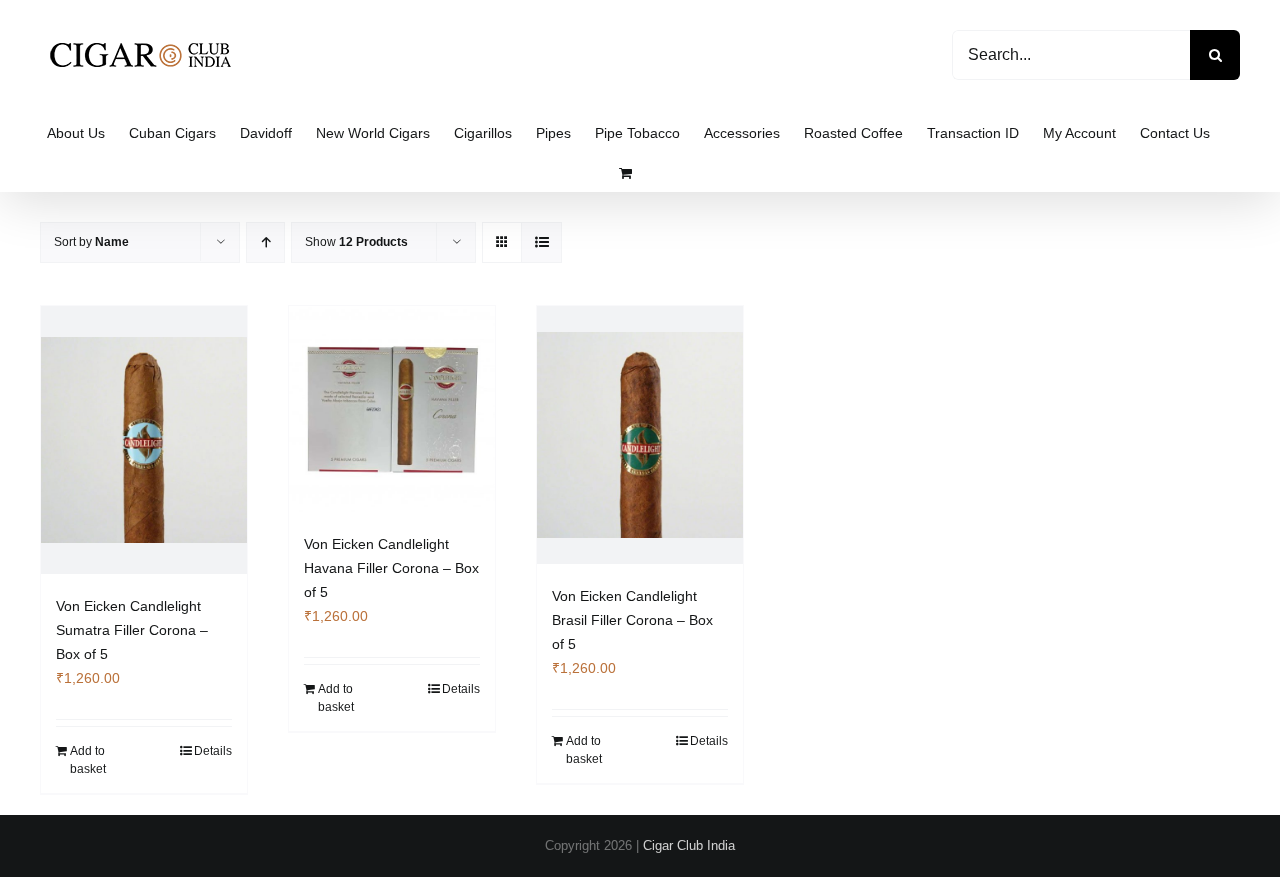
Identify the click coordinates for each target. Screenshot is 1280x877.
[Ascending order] (265, 242)
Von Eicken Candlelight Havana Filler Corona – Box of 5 (391, 568)
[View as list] (541, 242)
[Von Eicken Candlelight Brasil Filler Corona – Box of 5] (640, 435)
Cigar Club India (689, 845)
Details (213, 751)
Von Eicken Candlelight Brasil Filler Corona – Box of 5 (632, 620)
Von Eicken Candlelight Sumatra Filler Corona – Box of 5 (132, 630)
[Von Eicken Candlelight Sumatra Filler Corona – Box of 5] (144, 440)
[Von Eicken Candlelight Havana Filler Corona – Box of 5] (392, 409)
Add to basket (88, 760)
